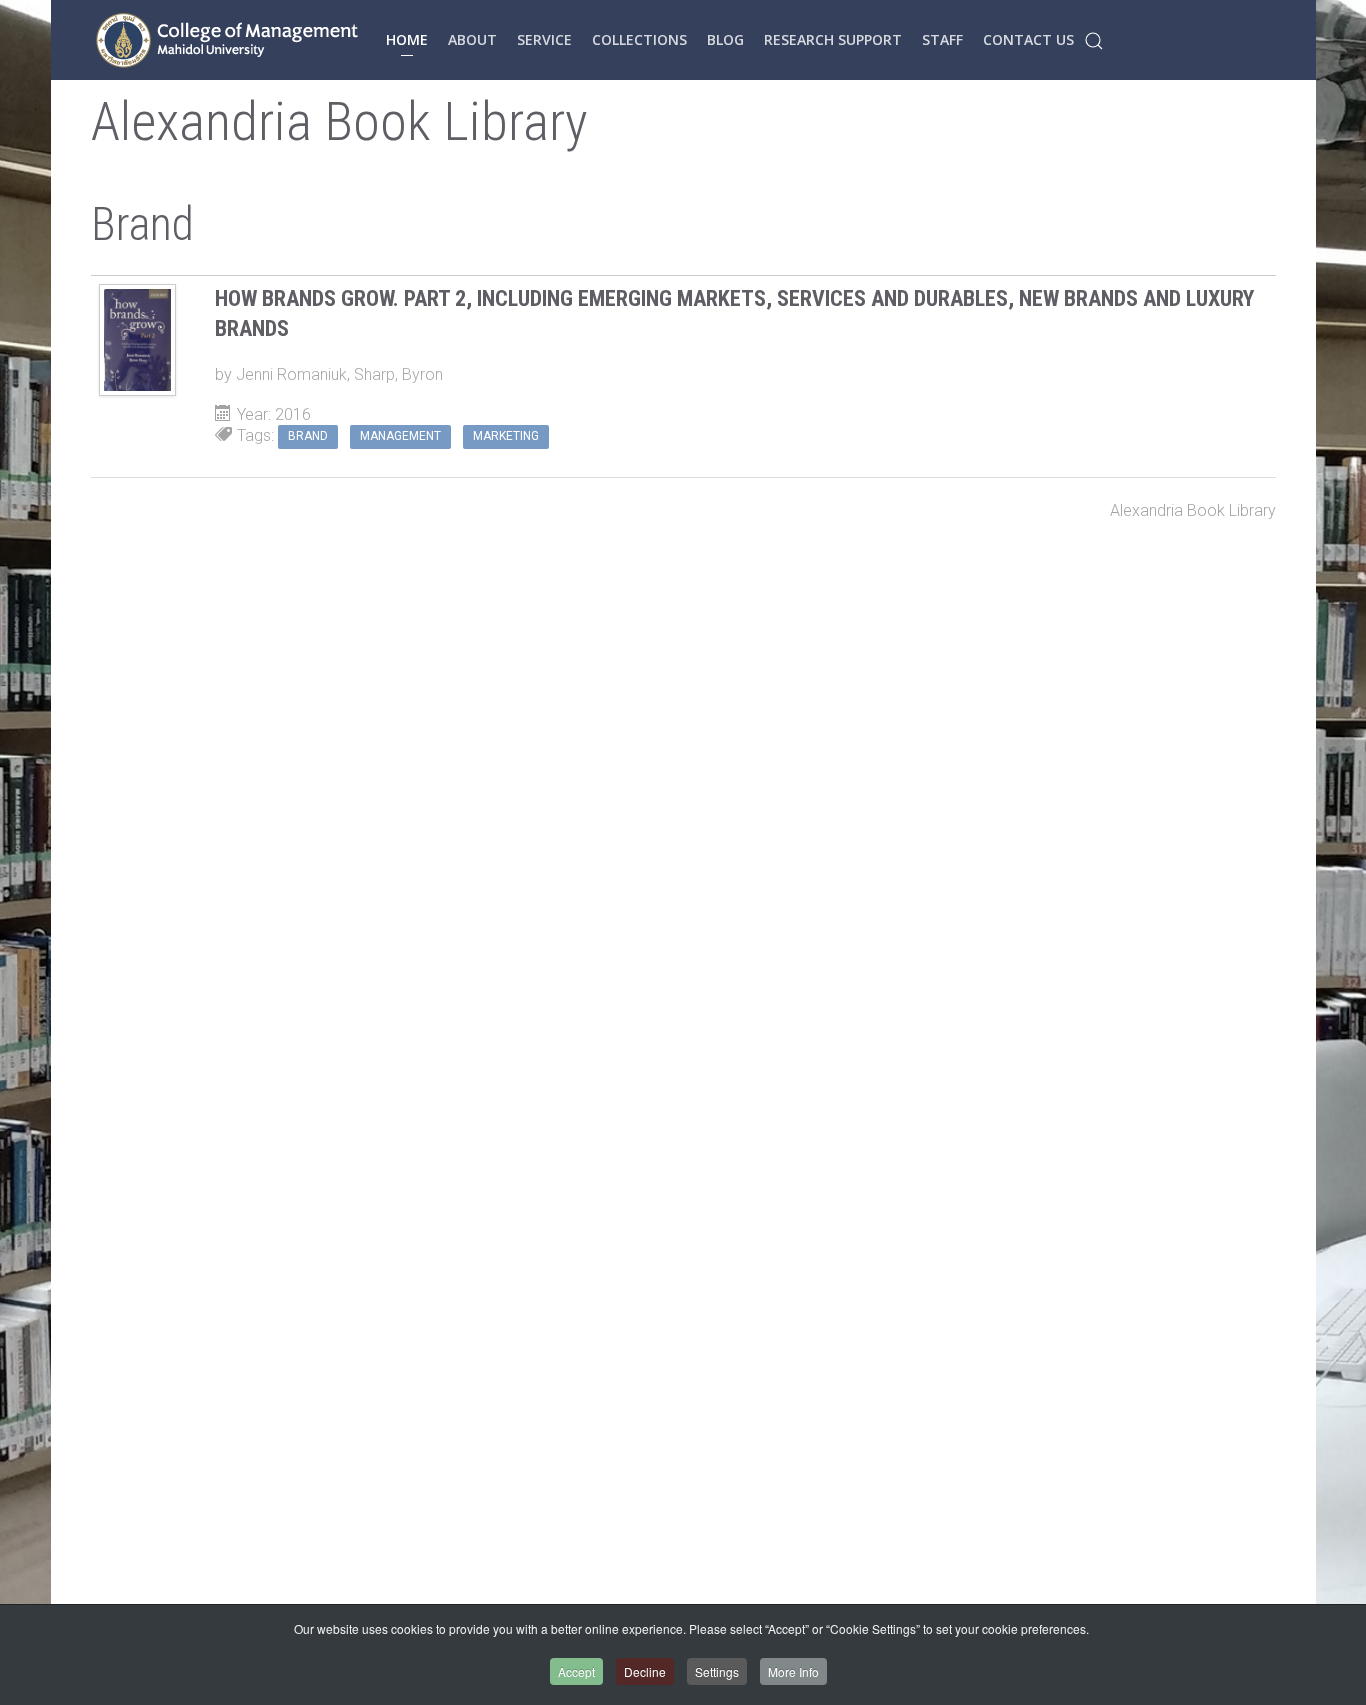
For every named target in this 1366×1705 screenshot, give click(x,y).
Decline (645, 1671)
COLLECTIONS (639, 39)
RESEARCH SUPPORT (833, 39)
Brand (308, 436)
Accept (576, 1671)
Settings (717, 1671)
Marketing (506, 436)
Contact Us (1028, 39)
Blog (725, 39)
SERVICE (544, 39)
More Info (793, 1671)
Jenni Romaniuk (291, 374)
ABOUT (472, 39)
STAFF (942, 39)
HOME (407, 39)
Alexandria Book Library (1193, 510)
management (400, 436)
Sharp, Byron (398, 374)
